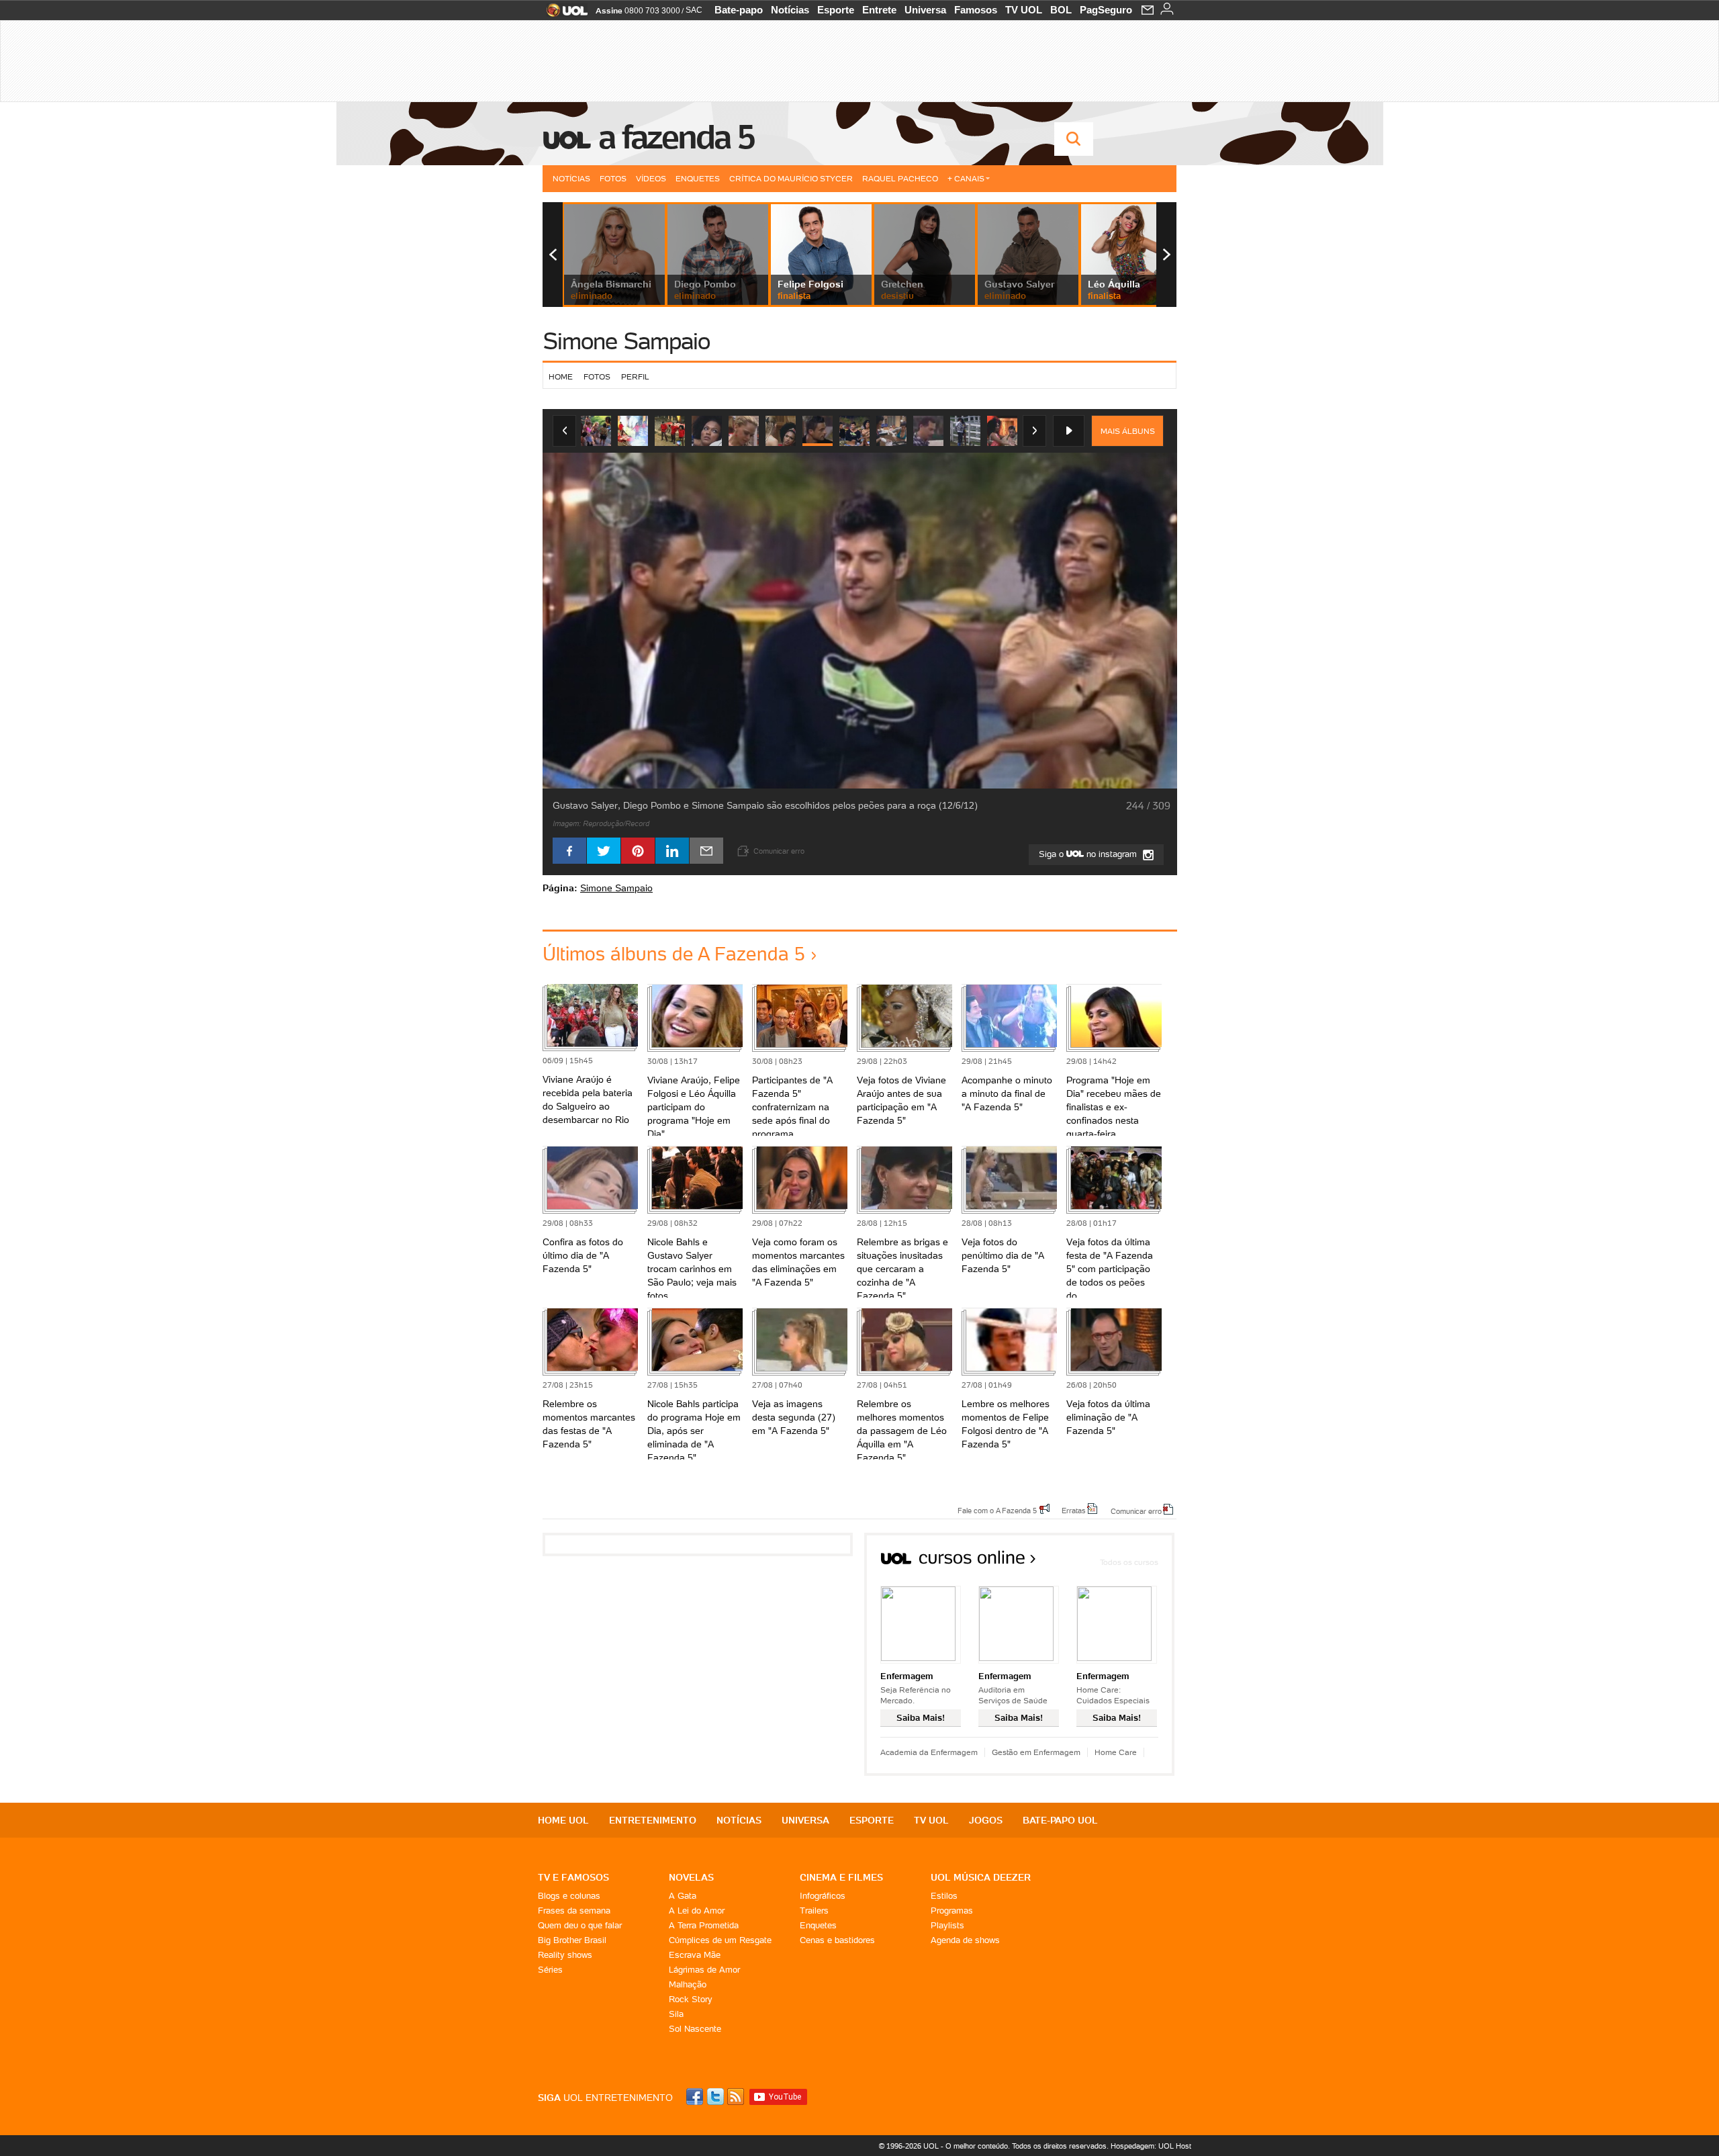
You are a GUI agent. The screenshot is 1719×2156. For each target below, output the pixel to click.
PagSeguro (1106, 10)
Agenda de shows (965, 1940)
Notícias (790, 10)
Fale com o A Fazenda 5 (997, 1510)
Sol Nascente (695, 2029)
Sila (676, 2014)
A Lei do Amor (697, 1911)
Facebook (696, 2097)
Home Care (1116, 1752)
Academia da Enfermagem (929, 1752)
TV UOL (1024, 10)
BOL (1061, 10)
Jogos (986, 1820)
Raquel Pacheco (900, 178)
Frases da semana (574, 1911)
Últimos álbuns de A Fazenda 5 (674, 954)
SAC (694, 10)
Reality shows (565, 1955)
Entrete (879, 10)
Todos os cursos (1129, 1562)
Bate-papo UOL (1060, 1820)
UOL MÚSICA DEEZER (981, 1877)
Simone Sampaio (626, 341)
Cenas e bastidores (837, 1940)
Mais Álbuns (1128, 431)
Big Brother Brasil (572, 1940)
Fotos (613, 178)
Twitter (716, 2097)
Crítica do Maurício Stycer (791, 178)
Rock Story (691, 1999)
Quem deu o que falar (580, 1925)
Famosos (976, 10)
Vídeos (651, 178)
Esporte (836, 10)
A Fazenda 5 (676, 137)
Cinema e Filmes (841, 1877)
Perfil (635, 376)
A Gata (683, 1896)
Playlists (947, 1925)
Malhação (688, 1984)
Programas (952, 1911)
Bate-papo (739, 10)
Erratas (1074, 1510)
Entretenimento (653, 1820)
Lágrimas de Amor (704, 1970)
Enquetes (698, 178)
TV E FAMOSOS (573, 1877)
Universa (925, 10)
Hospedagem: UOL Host (1151, 2146)
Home (561, 376)
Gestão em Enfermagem (1036, 1752)
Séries (550, 1970)
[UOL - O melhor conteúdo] (563, 14)
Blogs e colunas (569, 1896)
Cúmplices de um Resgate (720, 1940)
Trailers (814, 1911)
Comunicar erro (1136, 1511)
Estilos (944, 1896)
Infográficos (823, 1896)
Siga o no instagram (1089, 854)
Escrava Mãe (695, 1955)
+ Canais (966, 178)
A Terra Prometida (704, 1925)
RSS (737, 2097)
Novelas (691, 1877)
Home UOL (563, 1820)
